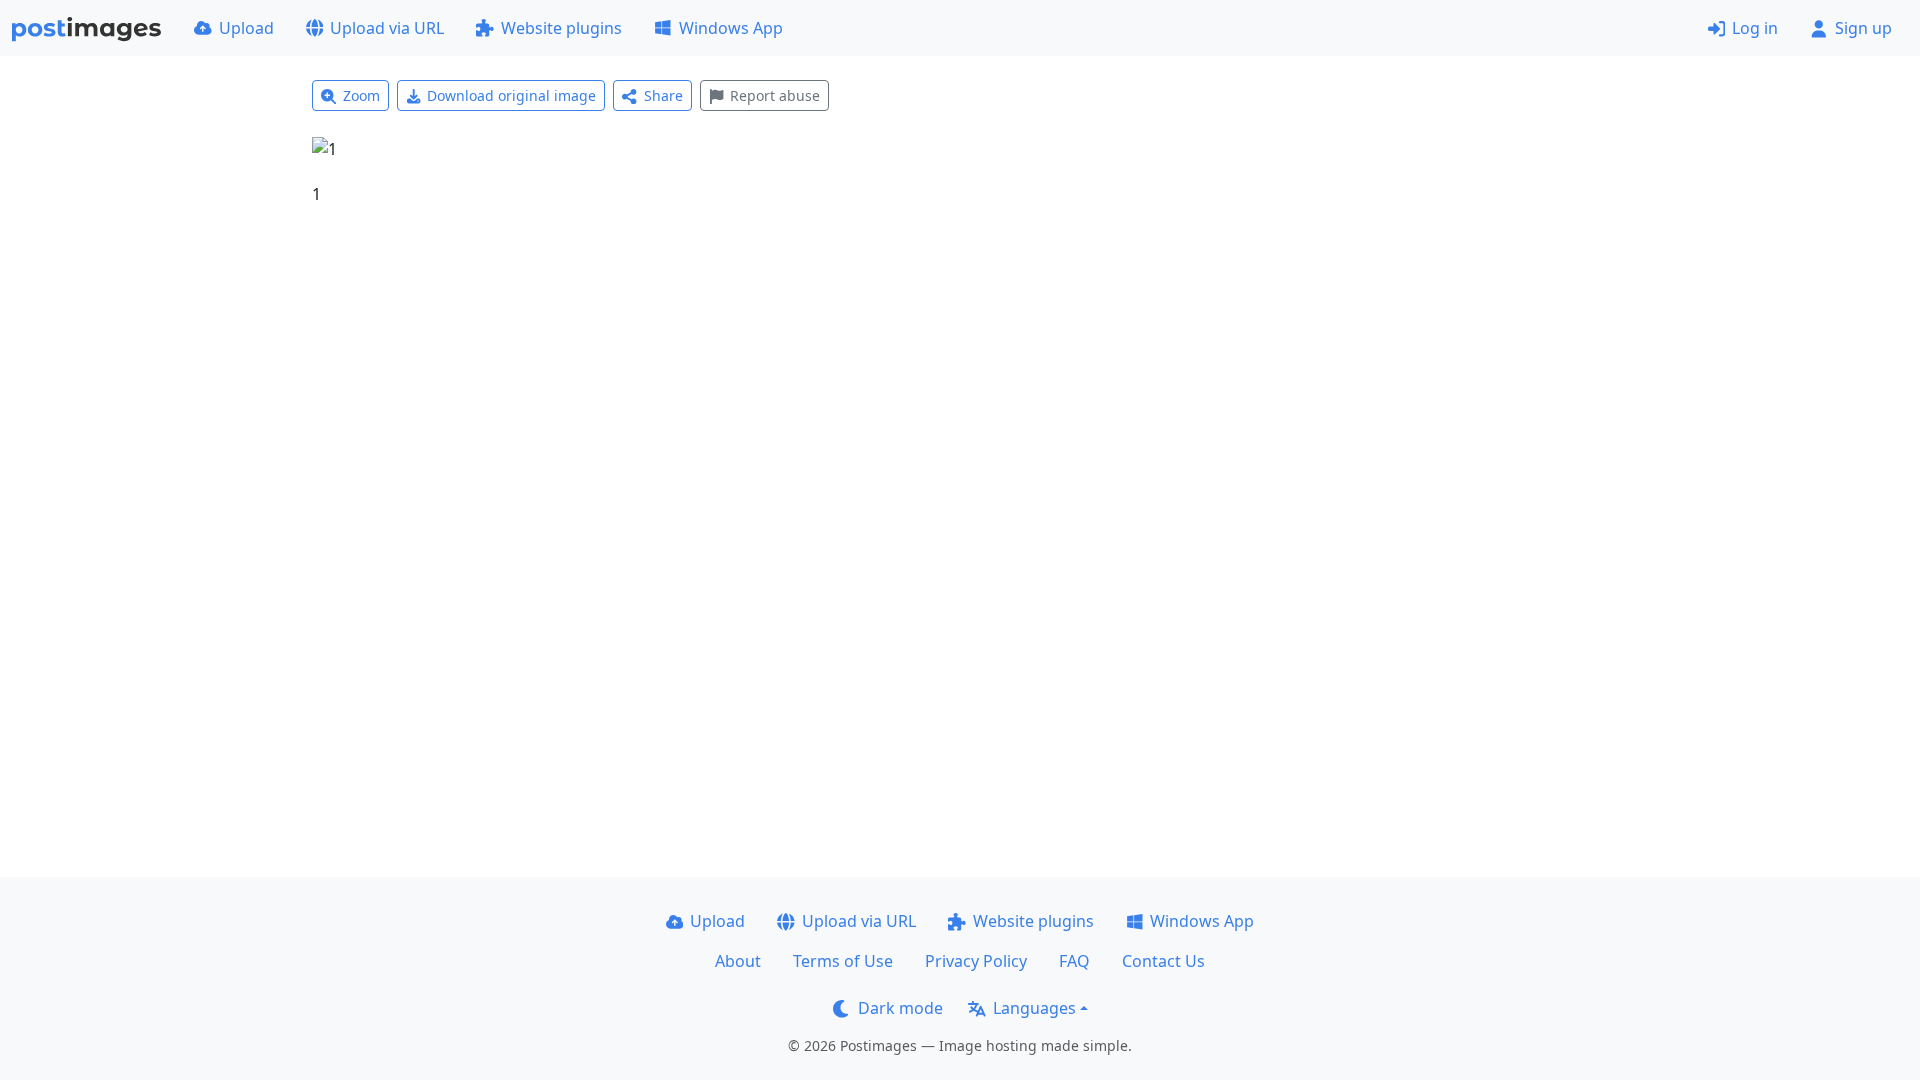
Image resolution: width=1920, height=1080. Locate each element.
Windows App (731, 28)
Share (663, 95)
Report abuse (775, 95)
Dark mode (900, 1008)
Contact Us (1163, 961)
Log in (1755, 28)
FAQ (1074, 961)
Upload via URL (387, 28)
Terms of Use (843, 961)
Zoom (361, 95)
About (738, 961)
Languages (1034, 1008)
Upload (246, 28)
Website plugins (561, 28)
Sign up (1863, 28)
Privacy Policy (976, 961)
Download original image (511, 95)
